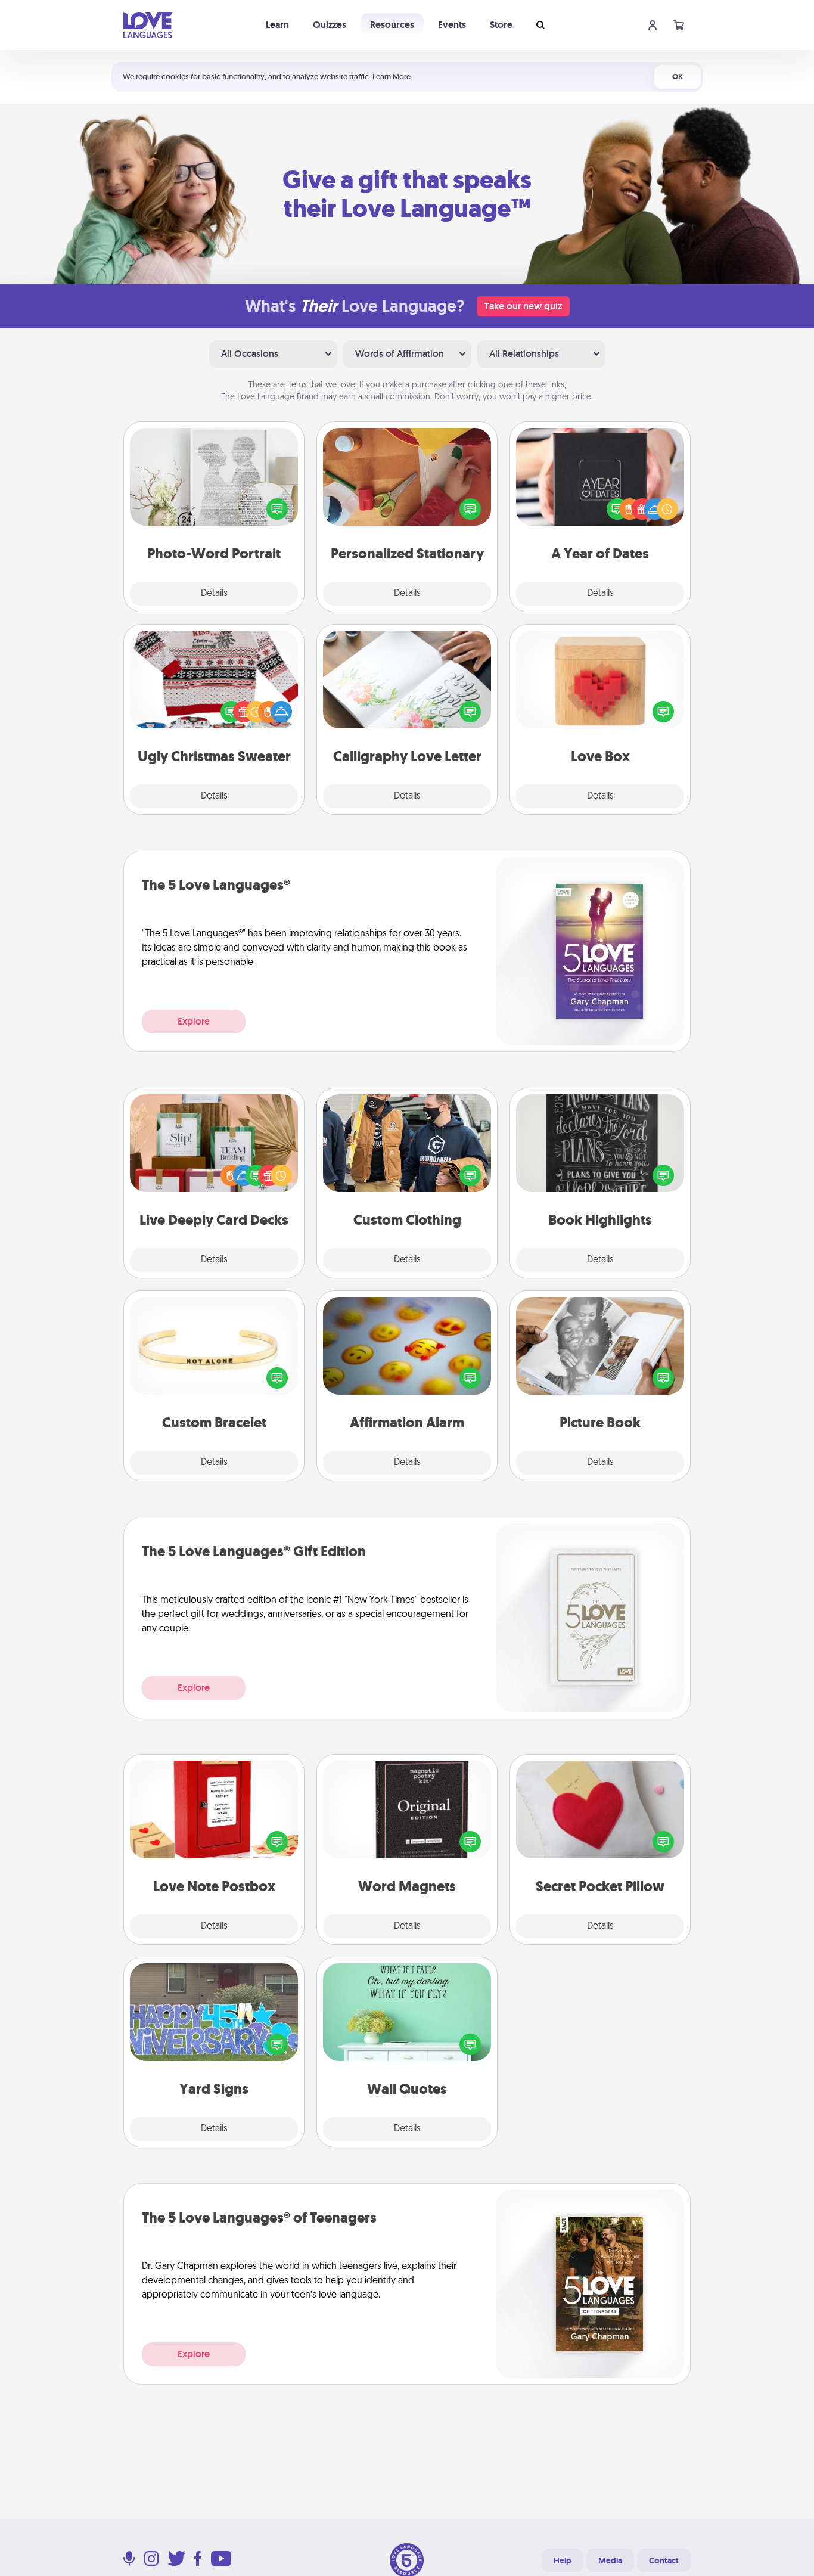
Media (610, 2561)
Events (452, 25)
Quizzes (330, 25)
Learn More (392, 77)
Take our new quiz (523, 306)
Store (501, 25)
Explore (194, 1021)
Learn (277, 25)
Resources (392, 25)
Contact (664, 2561)
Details (214, 594)
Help (563, 2561)
